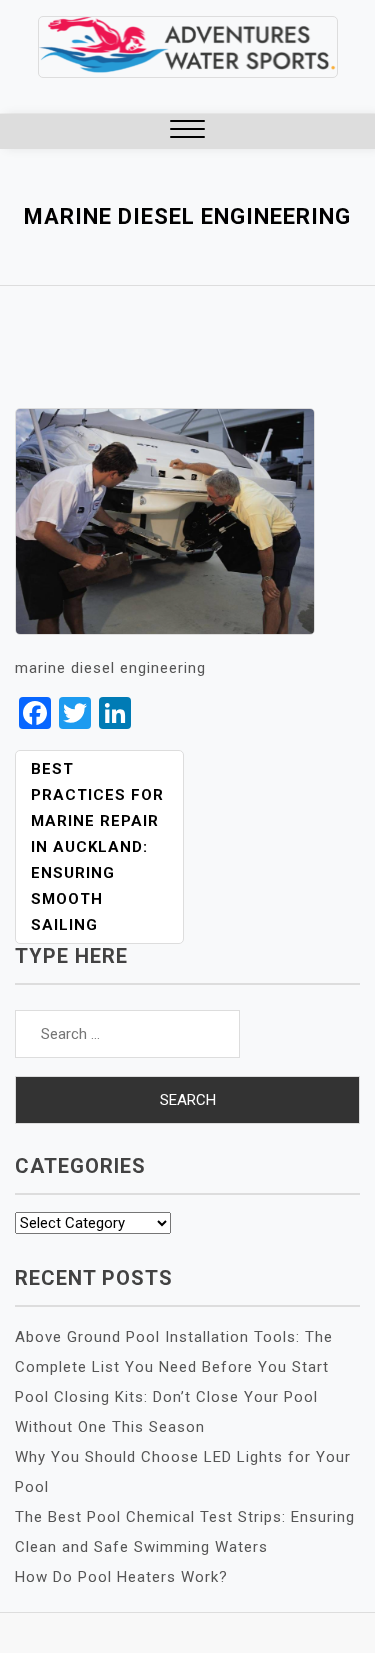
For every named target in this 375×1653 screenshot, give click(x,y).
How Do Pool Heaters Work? (121, 1577)
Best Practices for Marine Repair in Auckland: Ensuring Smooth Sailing (97, 847)
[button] (187, 131)
